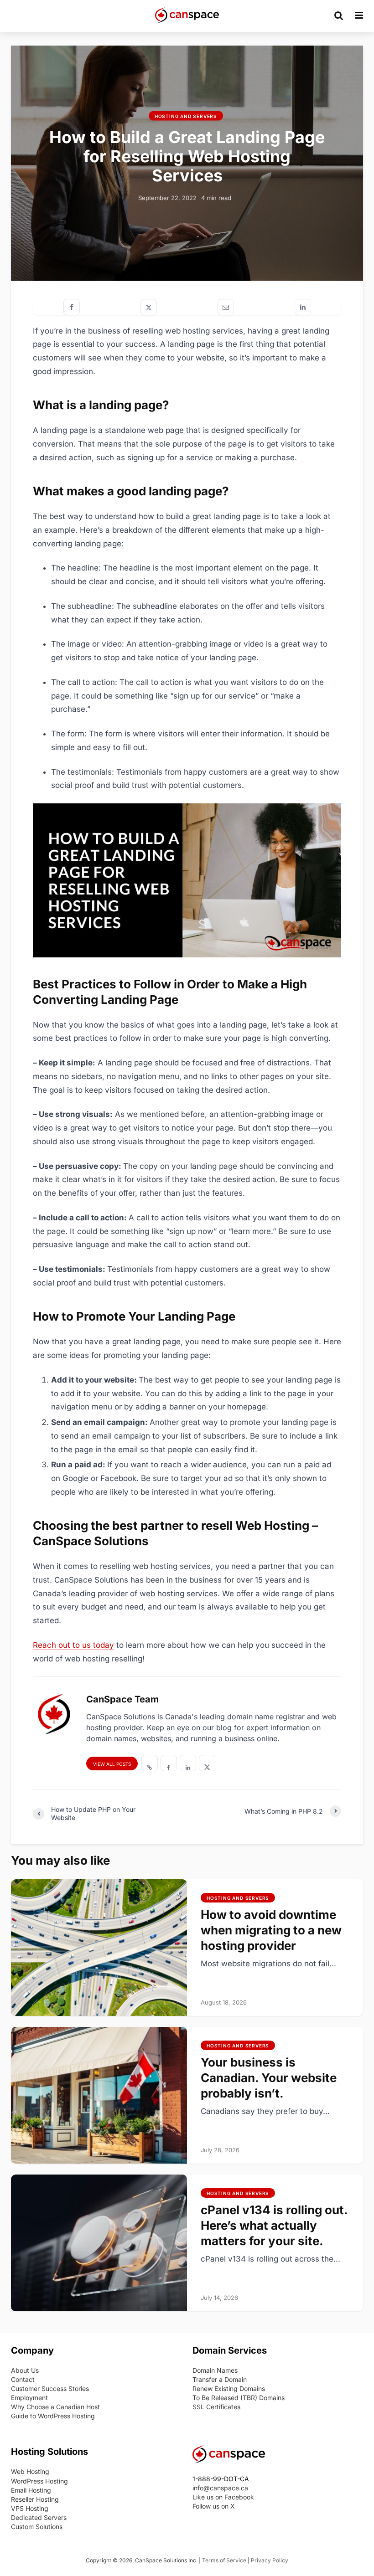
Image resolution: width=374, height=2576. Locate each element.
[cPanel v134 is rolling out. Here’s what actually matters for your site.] (99, 2242)
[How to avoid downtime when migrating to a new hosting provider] (99, 1947)
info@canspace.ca (220, 2488)
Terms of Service (224, 2560)
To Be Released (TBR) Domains (239, 2398)
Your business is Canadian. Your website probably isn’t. (269, 2078)
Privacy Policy (270, 2560)
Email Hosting (31, 2490)
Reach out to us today (73, 1645)
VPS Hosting (30, 2508)
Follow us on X (214, 2506)
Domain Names (215, 2370)
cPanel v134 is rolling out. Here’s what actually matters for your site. (274, 2225)
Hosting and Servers (186, 116)
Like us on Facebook (223, 2497)
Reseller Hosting (35, 2499)
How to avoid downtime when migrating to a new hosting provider (271, 1930)
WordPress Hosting (39, 2481)
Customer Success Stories (50, 2388)
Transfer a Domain (220, 2379)
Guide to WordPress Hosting (53, 2416)
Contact (23, 2379)
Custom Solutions (37, 2527)
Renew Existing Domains (229, 2388)
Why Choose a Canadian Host (55, 2407)
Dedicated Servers (39, 2517)
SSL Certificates (216, 2407)
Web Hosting (30, 2471)
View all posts (112, 1764)
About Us (25, 2370)
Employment (29, 2398)
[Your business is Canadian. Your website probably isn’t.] (99, 2095)
